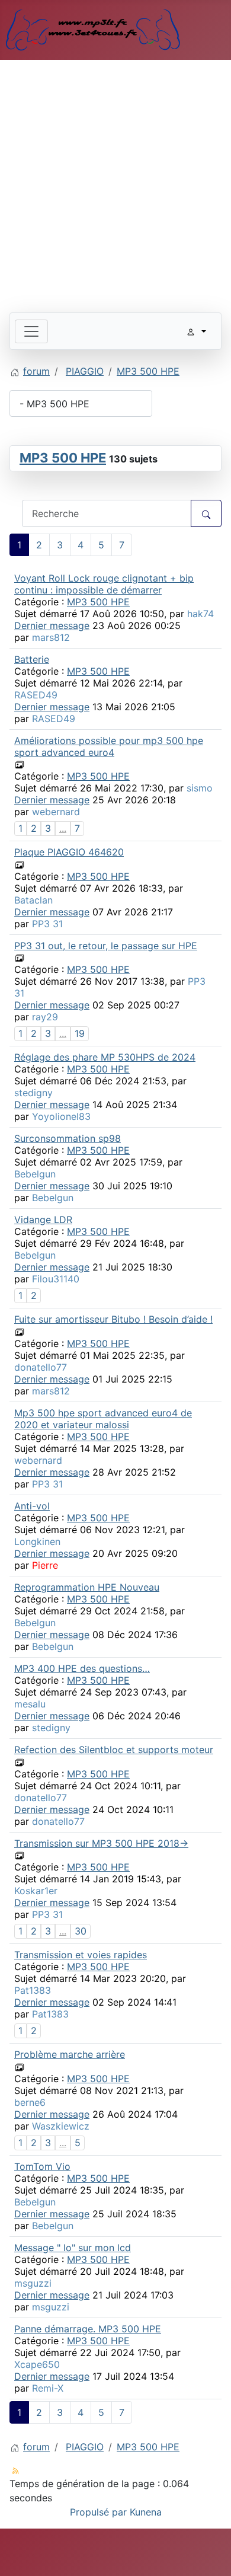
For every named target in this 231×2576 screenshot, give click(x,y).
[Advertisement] (115, 181)
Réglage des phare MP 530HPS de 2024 (105, 1057)
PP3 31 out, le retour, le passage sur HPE (106, 946)
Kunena (146, 2512)
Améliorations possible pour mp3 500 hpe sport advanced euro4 (109, 746)
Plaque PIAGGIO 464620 (69, 852)
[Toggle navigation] (31, 331)
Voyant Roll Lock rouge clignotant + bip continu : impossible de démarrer (104, 584)
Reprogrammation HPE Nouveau (87, 1587)
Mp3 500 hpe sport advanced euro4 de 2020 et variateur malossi (103, 1419)
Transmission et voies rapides (81, 1955)
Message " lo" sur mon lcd (73, 2248)
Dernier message (52, 625)
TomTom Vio (42, 2166)
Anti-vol (32, 1506)
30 (81, 1931)
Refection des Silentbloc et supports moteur (114, 1750)
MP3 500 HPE (63, 458)
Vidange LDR (43, 1220)
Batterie (32, 659)
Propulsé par (100, 2512)
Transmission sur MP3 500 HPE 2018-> (101, 1843)
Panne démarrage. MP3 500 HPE (88, 2329)
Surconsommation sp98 (68, 1138)
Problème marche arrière (70, 2054)
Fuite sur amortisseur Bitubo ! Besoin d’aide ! (113, 1319)
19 (80, 1033)
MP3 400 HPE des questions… (82, 1668)
